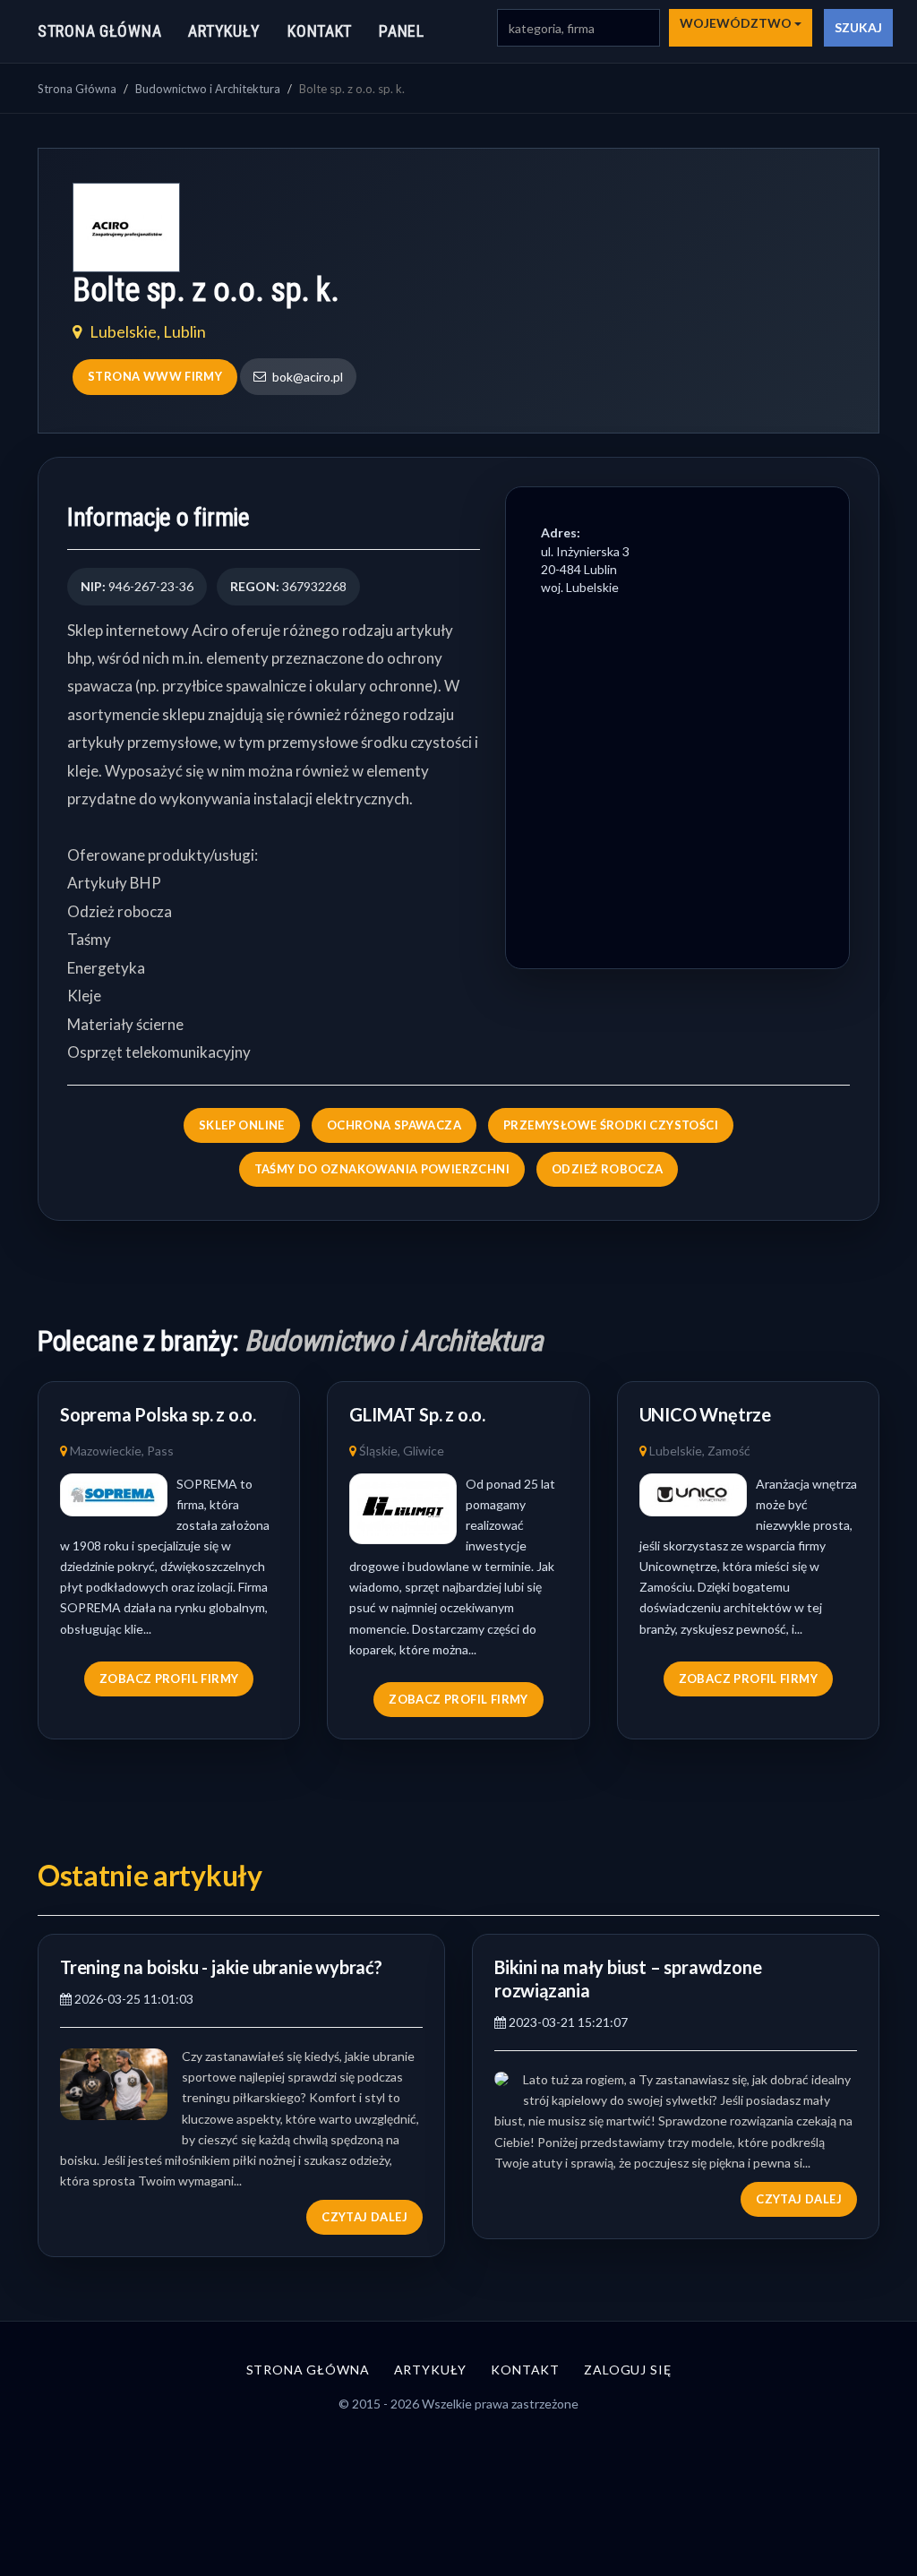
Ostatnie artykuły (150, 1875)
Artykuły (224, 31)
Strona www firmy (155, 376)
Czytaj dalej (364, 2217)
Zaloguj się (627, 2370)
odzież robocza (607, 1169)
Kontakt (320, 31)
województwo (737, 23)
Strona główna (99, 31)
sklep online (242, 1125)
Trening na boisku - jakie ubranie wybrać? (221, 1967)
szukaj (858, 27)
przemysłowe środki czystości (611, 1125)
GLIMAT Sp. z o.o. (417, 1414)
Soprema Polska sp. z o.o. (158, 1414)
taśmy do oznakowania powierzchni (382, 1169)
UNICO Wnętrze (705, 1414)
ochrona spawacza (394, 1125)
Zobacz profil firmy (169, 1679)
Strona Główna (77, 89)
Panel (402, 31)
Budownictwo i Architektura (208, 89)
